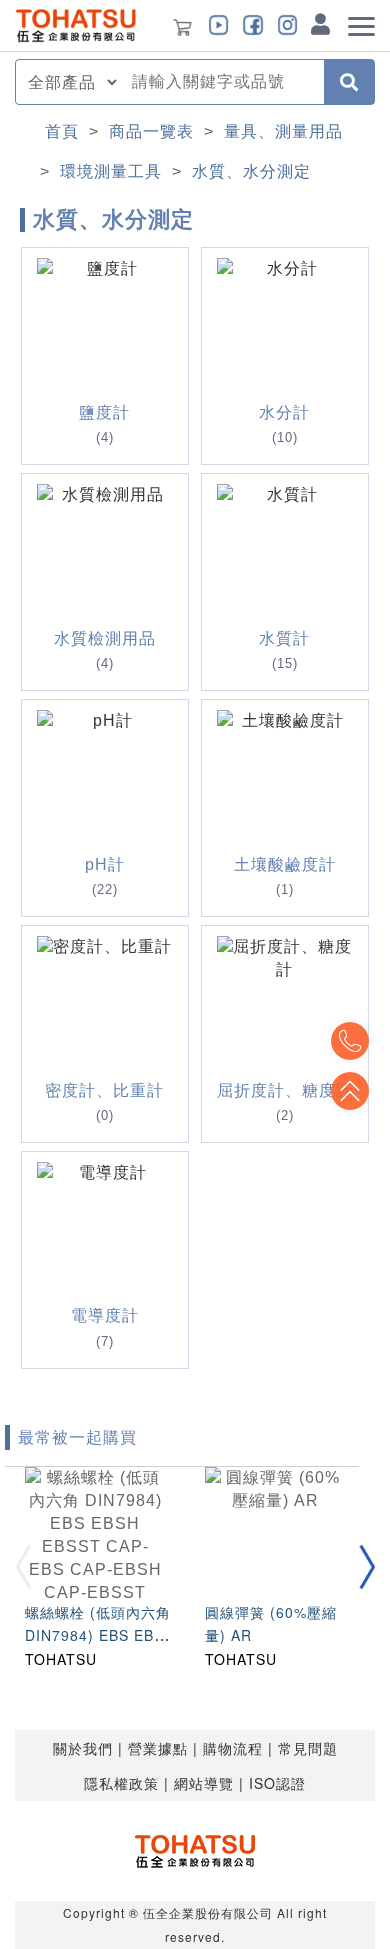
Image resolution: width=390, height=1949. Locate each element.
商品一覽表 (151, 131)
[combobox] (222, 82)
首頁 (62, 131)
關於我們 (83, 1748)
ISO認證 (277, 1783)
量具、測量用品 (283, 131)
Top (350, 1091)
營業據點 (158, 1748)
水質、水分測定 (251, 171)
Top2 (350, 1041)
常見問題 (308, 1748)
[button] (367, 1566)
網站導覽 (204, 1783)
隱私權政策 (121, 1783)
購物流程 (233, 1748)
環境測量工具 (111, 171)
